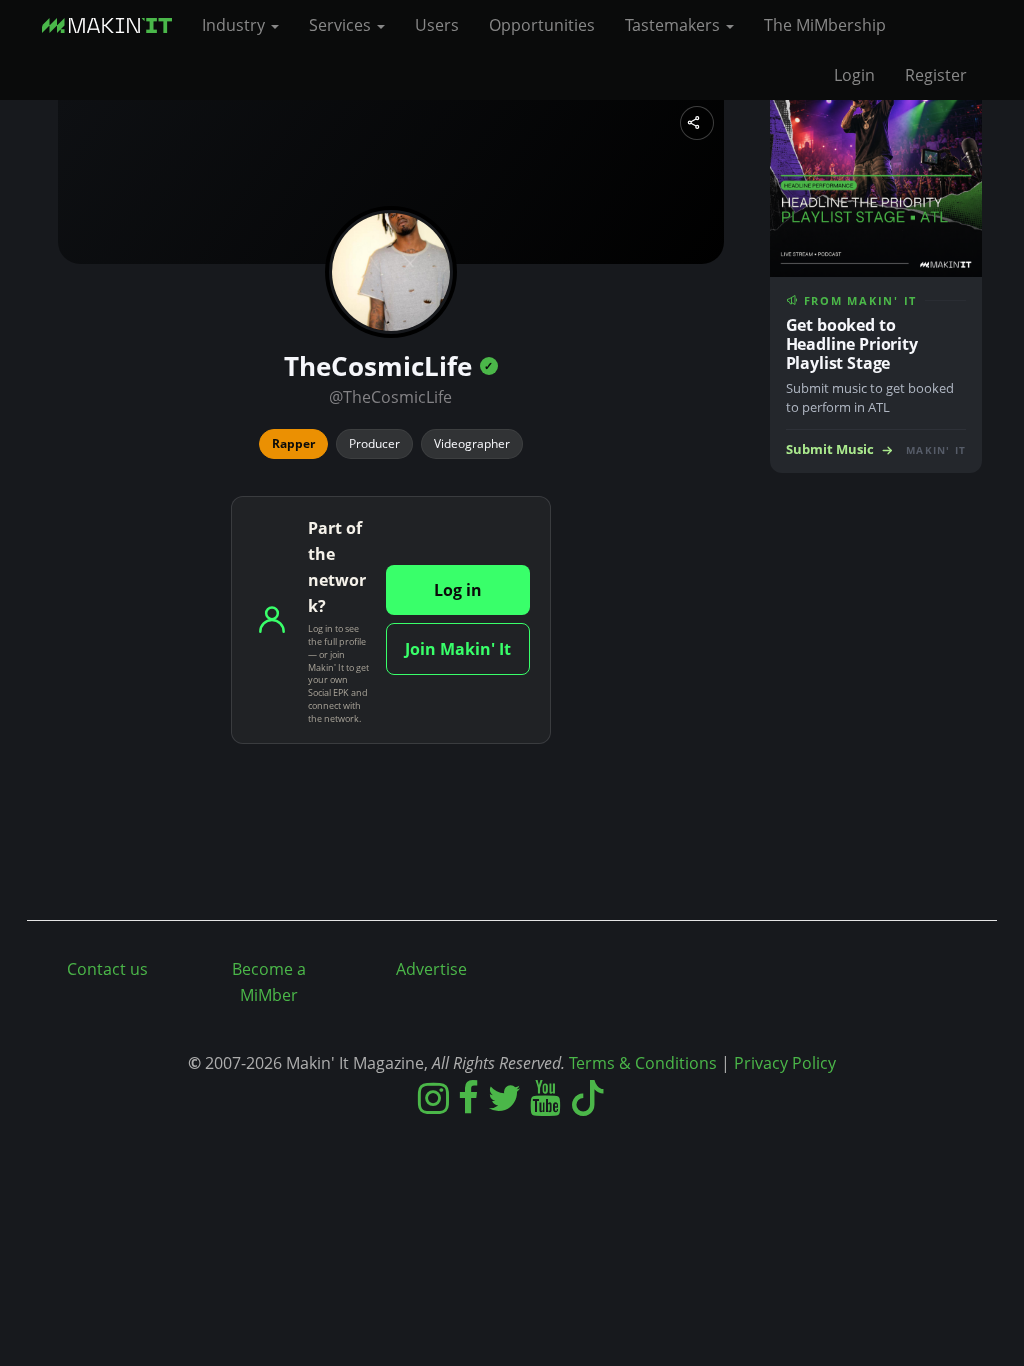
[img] (489, 366)
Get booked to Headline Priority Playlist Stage (852, 344)
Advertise (431, 969)
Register (936, 75)
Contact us (107, 969)
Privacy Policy (785, 1063)
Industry (235, 25)
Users (437, 25)
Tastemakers (674, 25)
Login (854, 75)
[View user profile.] (391, 272)
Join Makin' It (458, 649)
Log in (458, 590)
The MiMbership (825, 25)
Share (697, 123)
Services (342, 25)
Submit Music (830, 449)
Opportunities (542, 25)
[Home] (114, 25)
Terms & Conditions (643, 1063)
